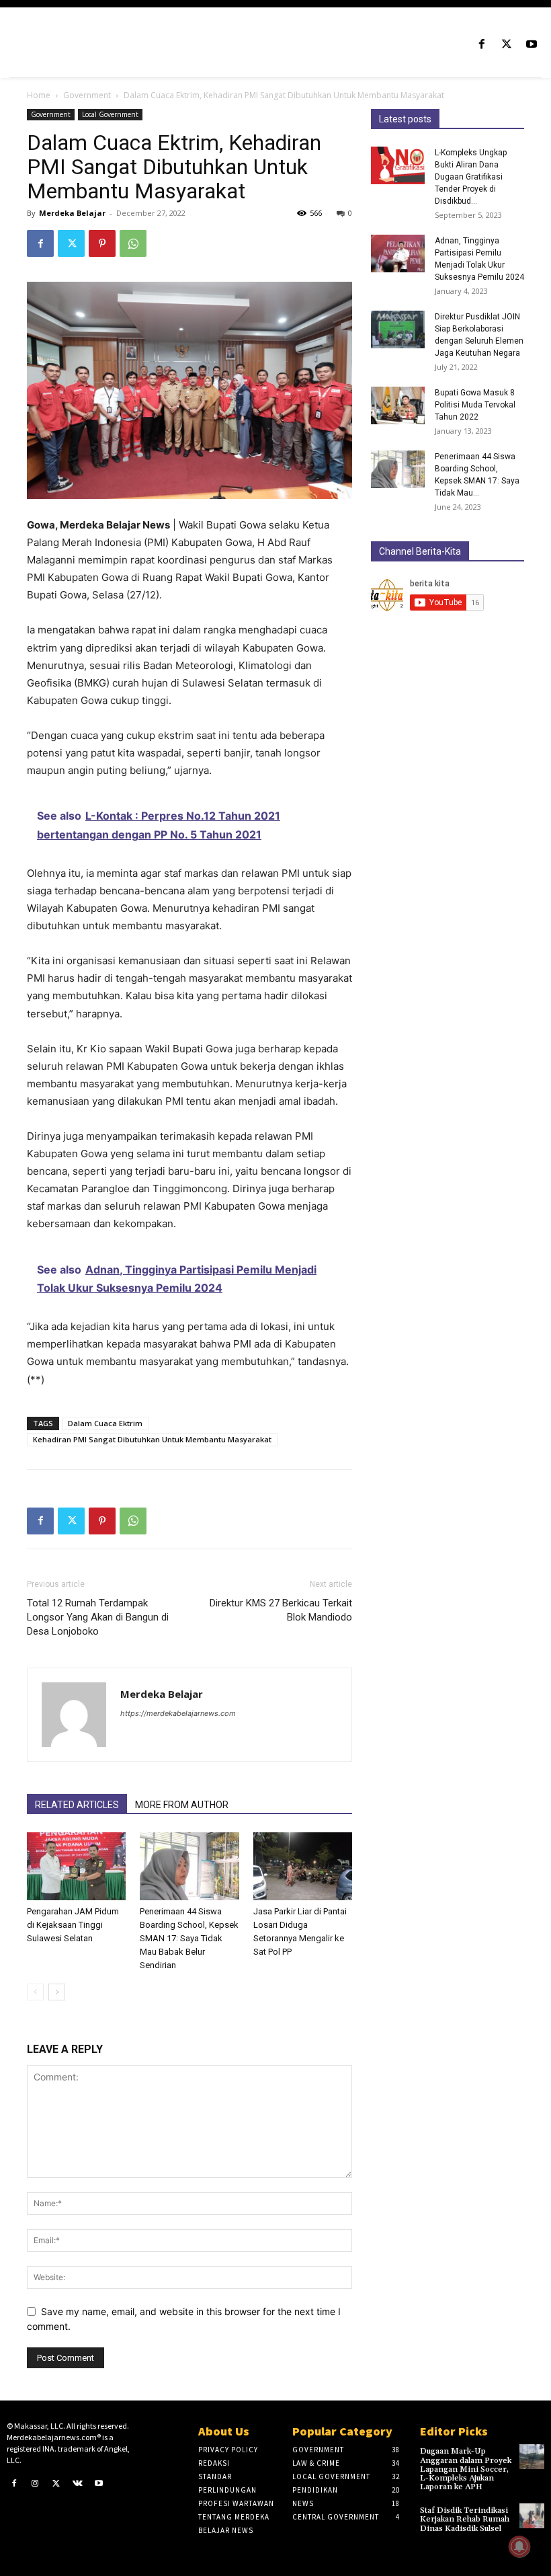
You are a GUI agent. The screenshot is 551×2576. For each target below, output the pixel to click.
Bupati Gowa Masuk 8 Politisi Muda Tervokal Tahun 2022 (475, 405)
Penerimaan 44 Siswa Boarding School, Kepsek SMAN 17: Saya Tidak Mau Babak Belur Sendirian (189, 1938)
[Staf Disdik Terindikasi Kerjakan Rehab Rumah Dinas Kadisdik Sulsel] (532, 2516)
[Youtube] (532, 45)
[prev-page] (35, 1992)
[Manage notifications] (519, 2546)
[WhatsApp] (133, 243)
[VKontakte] (78, 2484)
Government (87, 95)
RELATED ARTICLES (77, 1805)
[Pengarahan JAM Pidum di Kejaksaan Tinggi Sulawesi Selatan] (76, 1866)
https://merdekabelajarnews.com (178, 1713)
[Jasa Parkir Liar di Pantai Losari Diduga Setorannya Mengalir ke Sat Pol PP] (303, 1866)
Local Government (110, 114)
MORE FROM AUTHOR (182, 1805)
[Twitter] (507, 45)
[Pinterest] (102, 243)
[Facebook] (481, 45)
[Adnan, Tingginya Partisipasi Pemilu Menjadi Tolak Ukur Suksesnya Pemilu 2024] (398, 253)
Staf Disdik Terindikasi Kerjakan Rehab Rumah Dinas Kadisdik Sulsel (465, 2519)
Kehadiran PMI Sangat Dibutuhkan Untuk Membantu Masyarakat (152, 1439)
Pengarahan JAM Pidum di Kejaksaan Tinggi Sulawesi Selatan (73, 1925)
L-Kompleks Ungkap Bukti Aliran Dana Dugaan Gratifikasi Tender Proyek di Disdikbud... (471, 177)
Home (39, 95)
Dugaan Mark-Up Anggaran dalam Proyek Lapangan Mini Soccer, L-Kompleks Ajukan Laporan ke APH (466, 2469)
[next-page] (57, 1992)
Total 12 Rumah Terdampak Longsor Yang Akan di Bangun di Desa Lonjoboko (98, 1617)
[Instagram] (36, 2484)
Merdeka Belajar (72, 213)
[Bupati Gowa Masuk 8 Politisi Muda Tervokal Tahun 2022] (398, 405)
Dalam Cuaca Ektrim (105, 1423)
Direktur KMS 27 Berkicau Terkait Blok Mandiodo (281, 1610)
